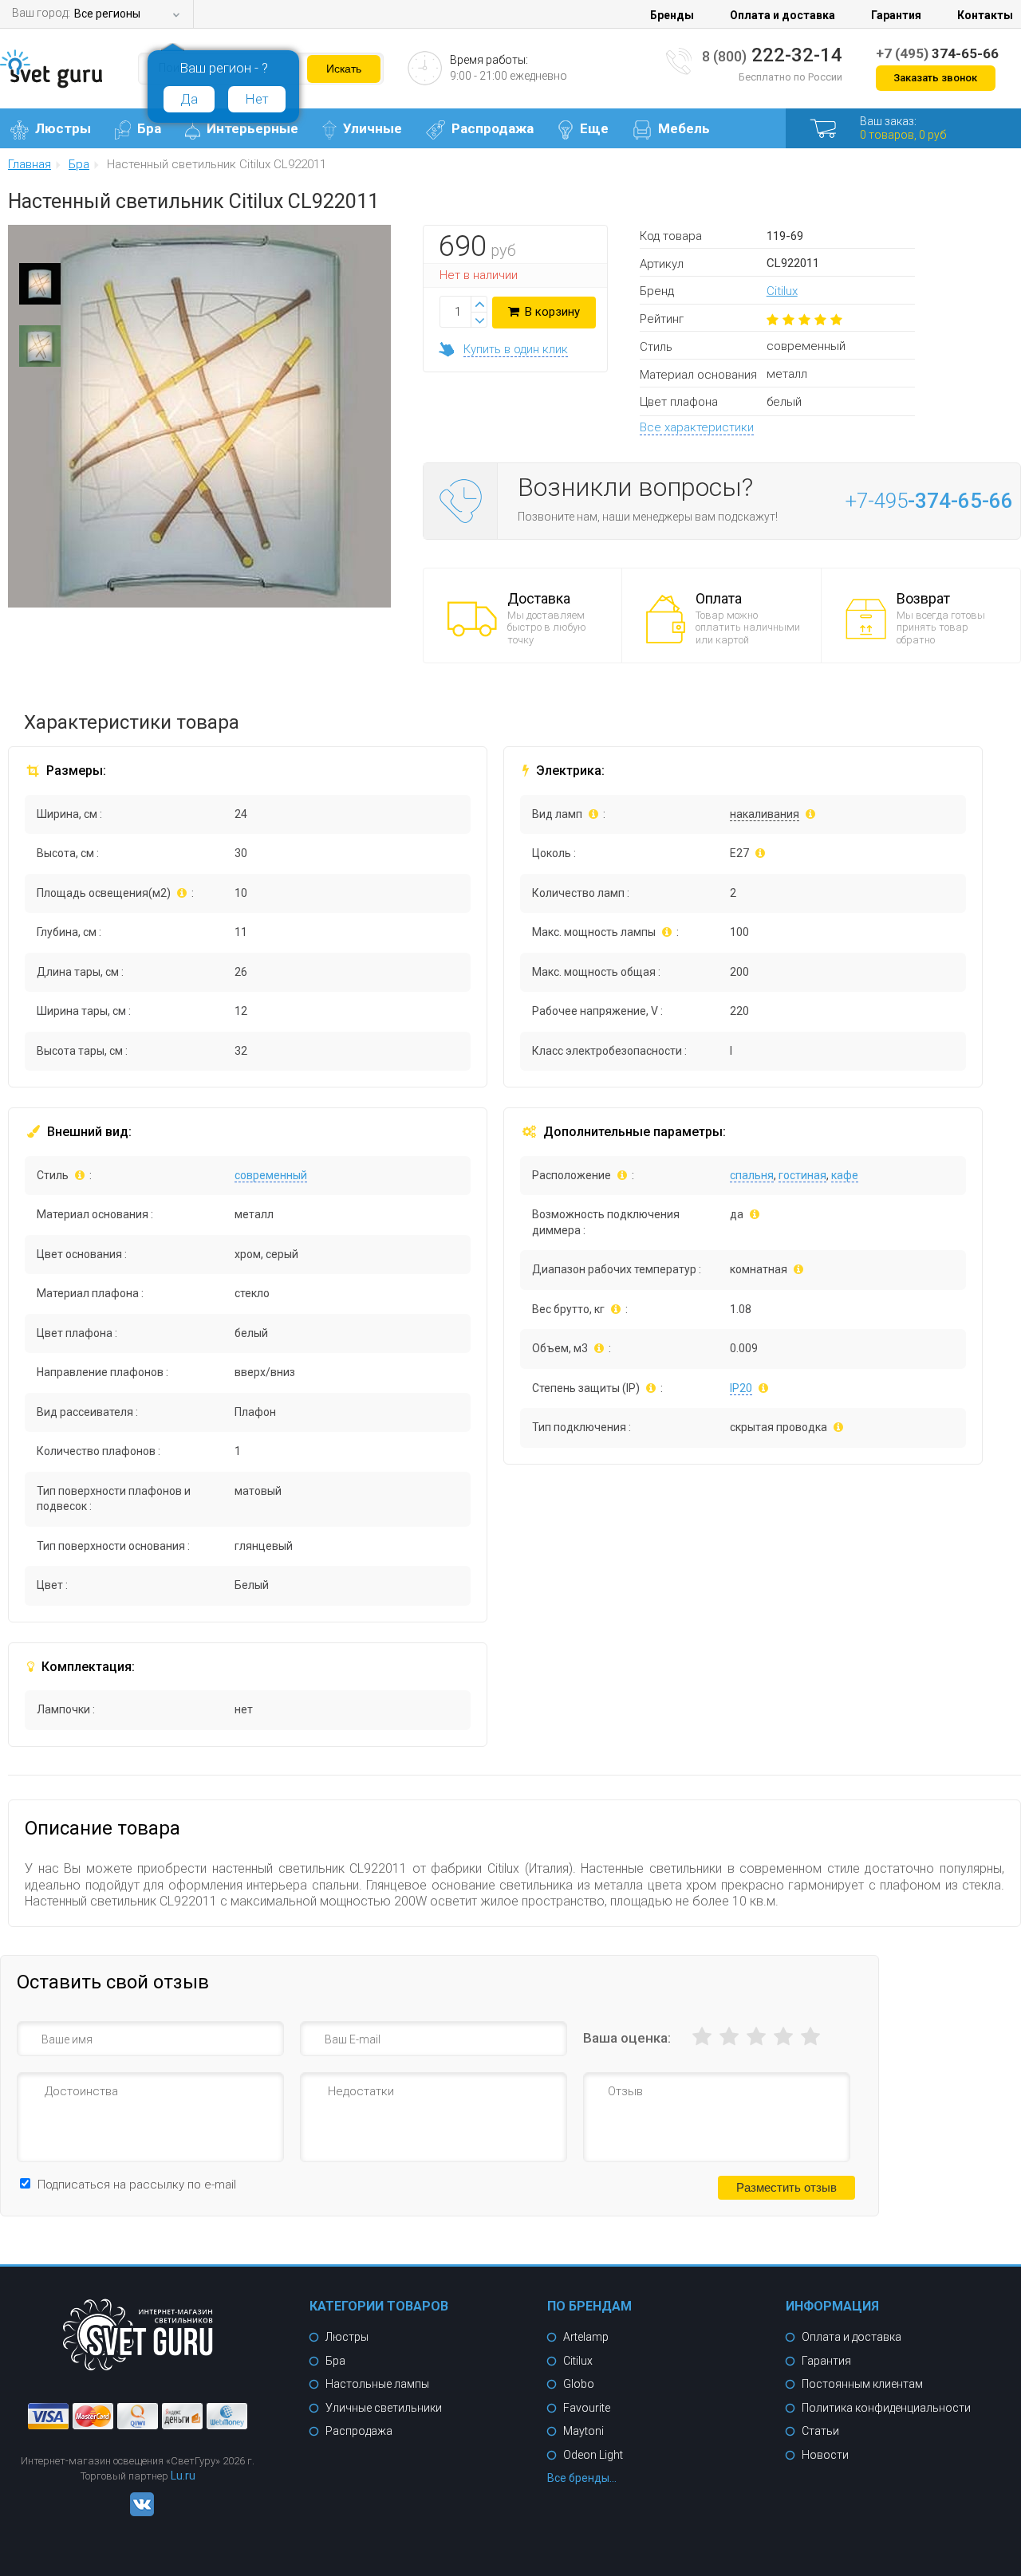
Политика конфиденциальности (886, 2408)
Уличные (373, 128)
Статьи (820, 2431)
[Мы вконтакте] (138, 2512)
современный (271, 1175)
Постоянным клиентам (862, 2384)
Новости (825, 2455)
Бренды (672, 15)
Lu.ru (183, 2476)
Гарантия (896, 15)
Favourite (587, 2408)
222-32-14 (772, 55)
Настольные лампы (377, 2384)
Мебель (684, 128)
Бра (149, 128)
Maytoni (583, 2431)
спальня (752, 1175)
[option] (40, 288)
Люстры (63, 128)
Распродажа (493, 128)
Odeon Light (593, 2455)
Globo (579, 2384)
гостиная (802, 1175)
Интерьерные (252, 128)
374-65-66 (937, 53)
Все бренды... (582, 2478)
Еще (594, 128)
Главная (30, 165)
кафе (845, 1175)
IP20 (741, 1388)
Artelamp (586, 2337)
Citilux (782, 291)
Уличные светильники (384, 2408)
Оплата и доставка (783, 15)
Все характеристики (697, 427)
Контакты (985, 15)
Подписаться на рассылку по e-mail (137, 2185)
